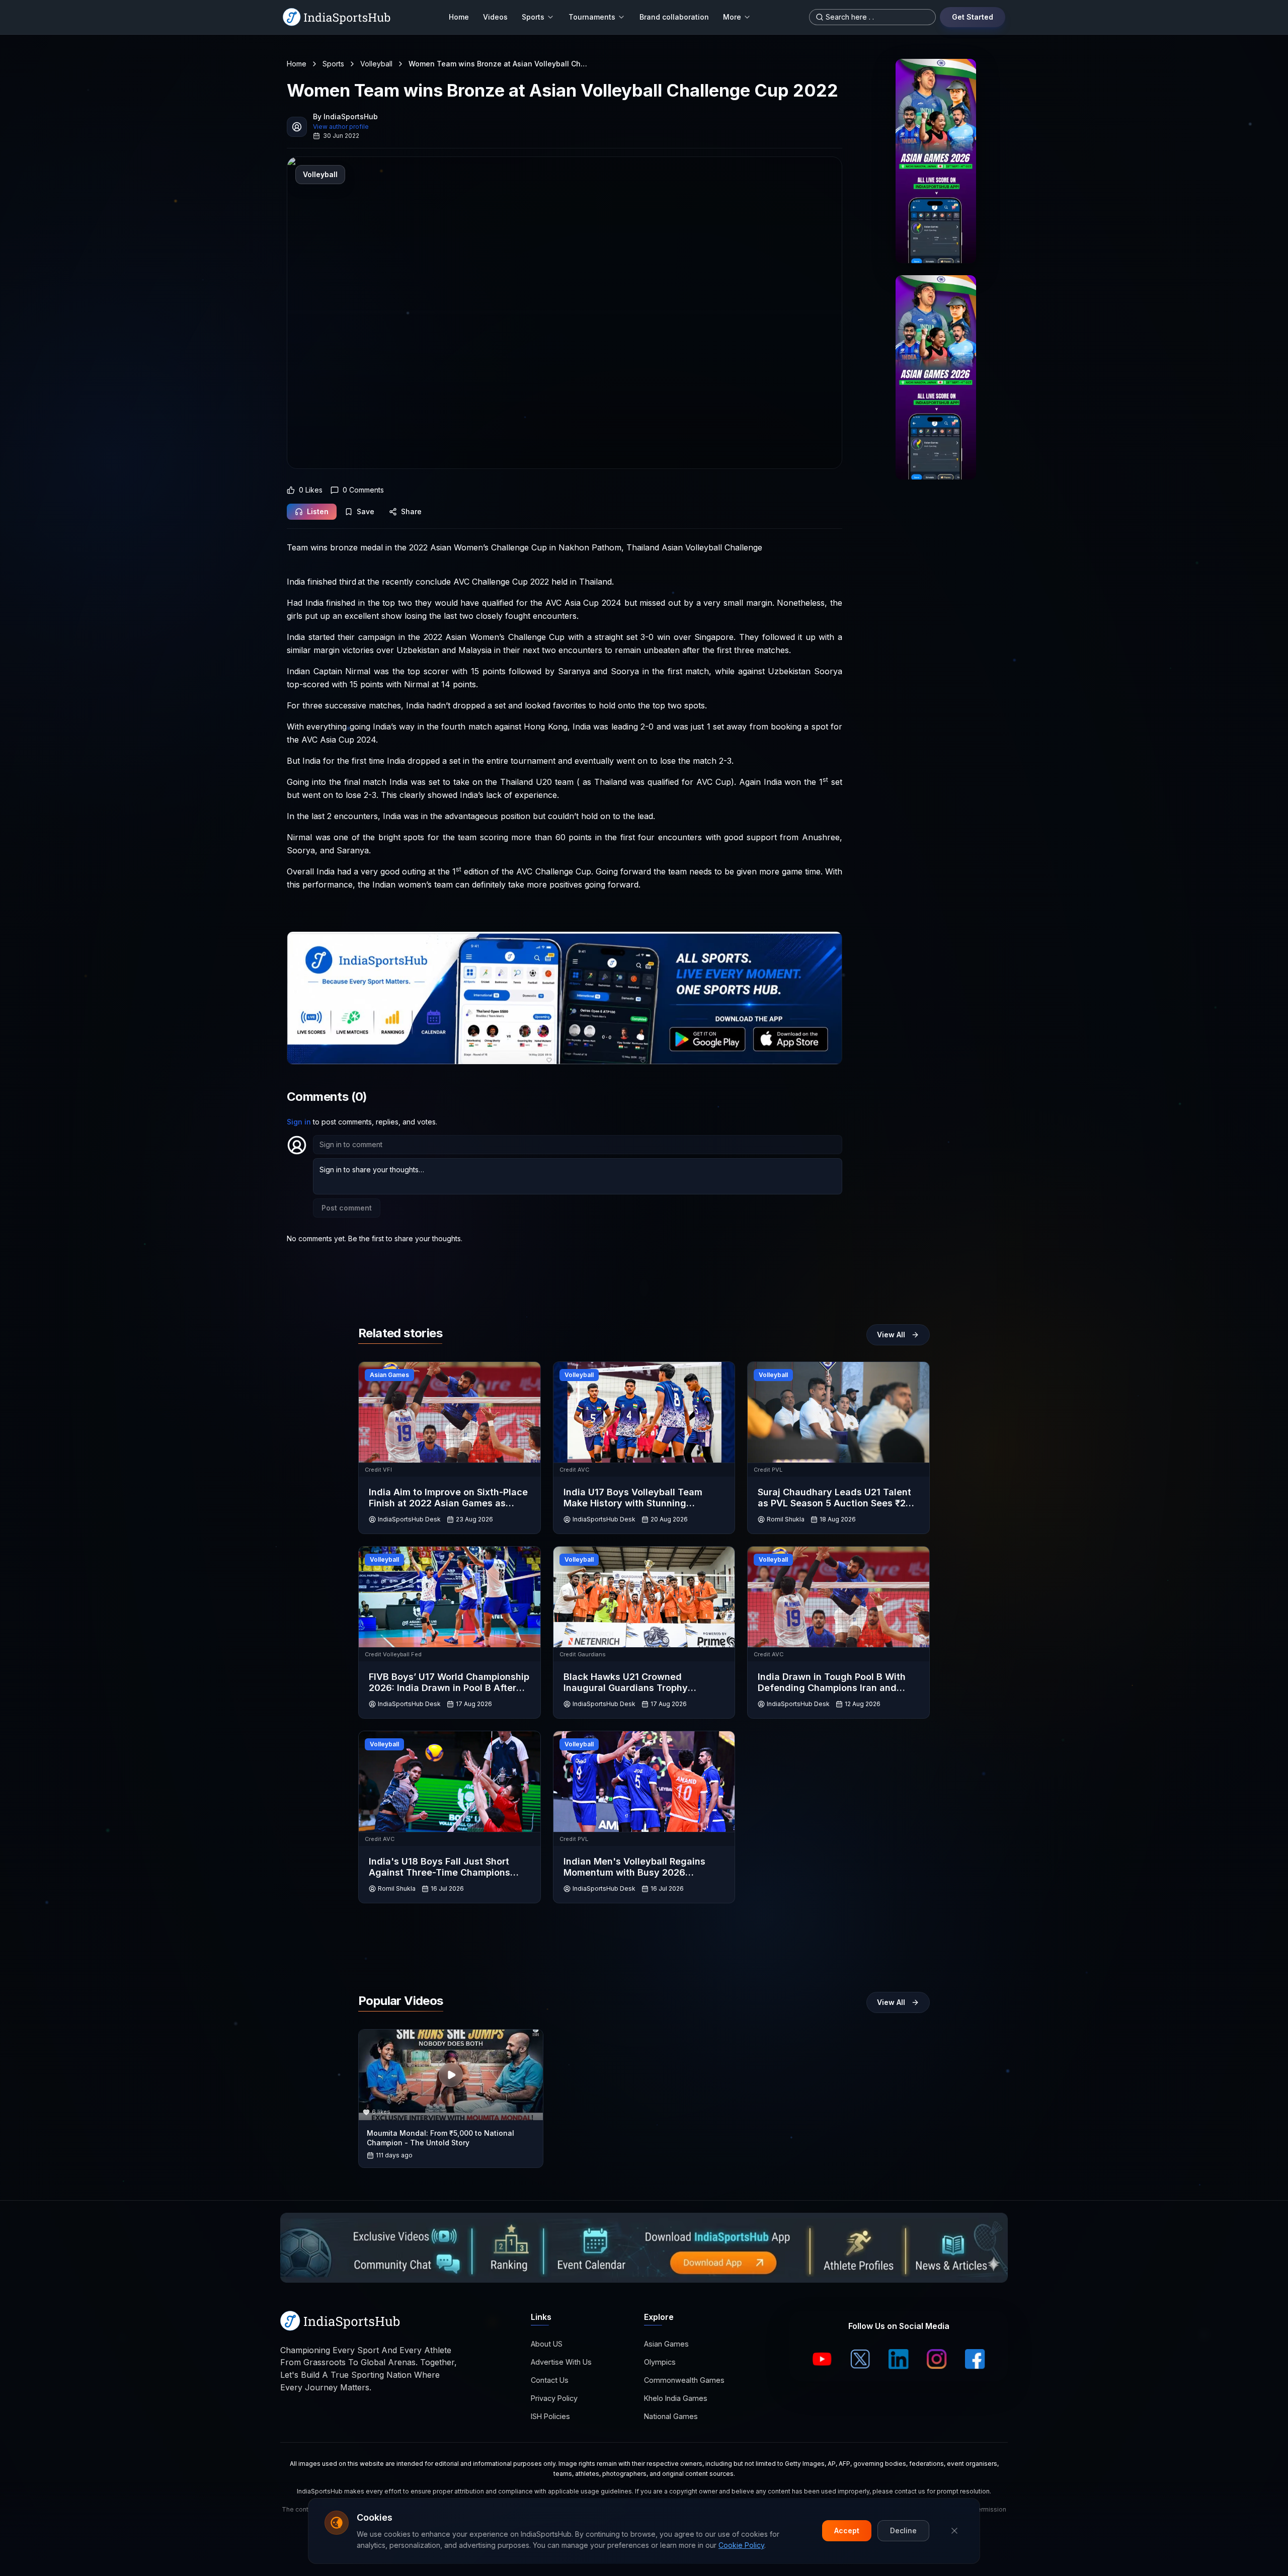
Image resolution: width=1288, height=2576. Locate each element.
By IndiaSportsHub (345, 116)
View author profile (341, 127)
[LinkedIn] (899, 2359)
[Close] (954, 2531)
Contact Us (550, 2381)
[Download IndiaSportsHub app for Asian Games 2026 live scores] (936, 377)
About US (547, 2344)
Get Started (973, 17)
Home (459, 17)
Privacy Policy (554, 2399)
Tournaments (592, 17)
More (732, 17)
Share (411, 511)
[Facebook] (975, 2359)
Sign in (299, 1122)
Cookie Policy (741, 2545)
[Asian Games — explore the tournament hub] (936, 161)
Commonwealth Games (684, 2381)
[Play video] (451, 2075)
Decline (903, 2530)
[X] (860, 2359)
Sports (533, 17)
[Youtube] (822, 2359)
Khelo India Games (676, 2399)
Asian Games (666, 2344)
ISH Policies (550, 2417)
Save (366, 511)
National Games (671, 2417)
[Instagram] (937, 2359)
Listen (318, 511)
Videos (495, 17)
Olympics (660, 2362)
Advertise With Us (561, 2362)
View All (891, 1335)
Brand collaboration (674, 17)
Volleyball (376, 64)
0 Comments (363, 490)
